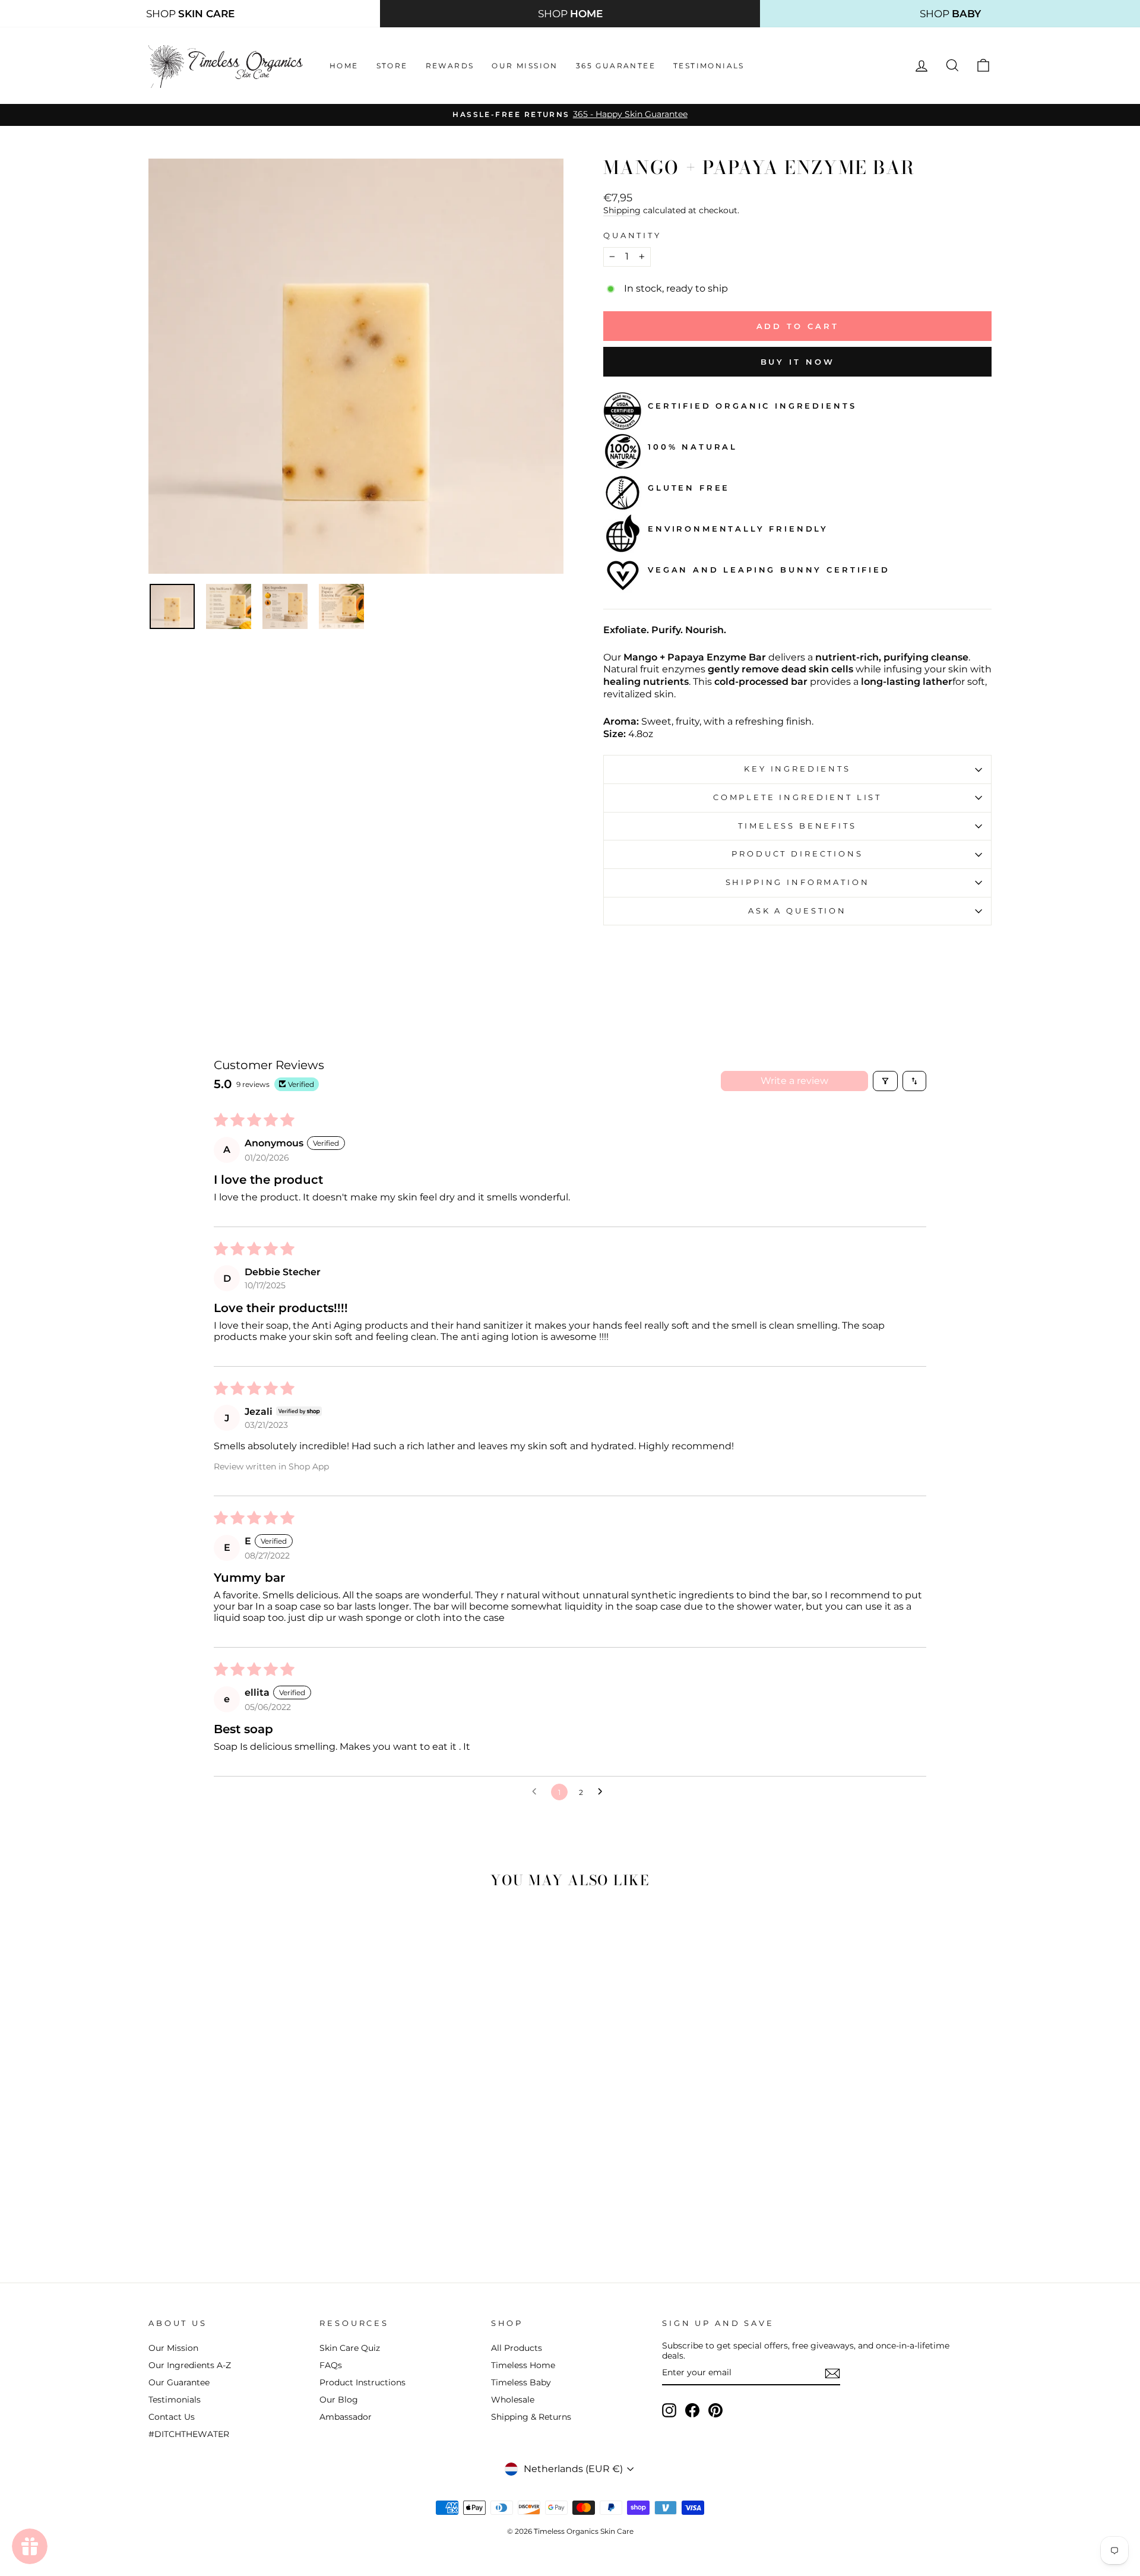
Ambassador (346, 2417)
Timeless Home (523, 2365)
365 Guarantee (616, 66)
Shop (190, 14)
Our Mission (525, 66)
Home (344, 66)
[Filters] (885, 1081)
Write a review (794, 1081)
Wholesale (513, 2400)
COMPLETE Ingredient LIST (797, 797)
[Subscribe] (832, 2373)
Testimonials (709, 66)
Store (392, 66)
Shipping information (798, 882)
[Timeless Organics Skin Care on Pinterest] (715, 2410)
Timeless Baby (521, 2382)
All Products (517, 2348)
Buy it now (798, 362)
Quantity (632, 236)
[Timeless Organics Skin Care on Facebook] (692, 2410)
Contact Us (172, 2417)
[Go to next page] (603, 1792)
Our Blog (339, 2400)
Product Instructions (362, 2382)
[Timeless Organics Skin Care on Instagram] (669, 2410)
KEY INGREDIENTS (797, 769)
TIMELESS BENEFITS (797, 826)
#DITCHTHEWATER (189, 2434)
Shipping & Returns (531, 2417)
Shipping (622, 210)
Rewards (450, 66)
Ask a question (797, 911)
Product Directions (797, 854)
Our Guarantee (179, 2382)
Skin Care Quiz (350, 2348)
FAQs (331, 2365)
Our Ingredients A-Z (190, 2365)
